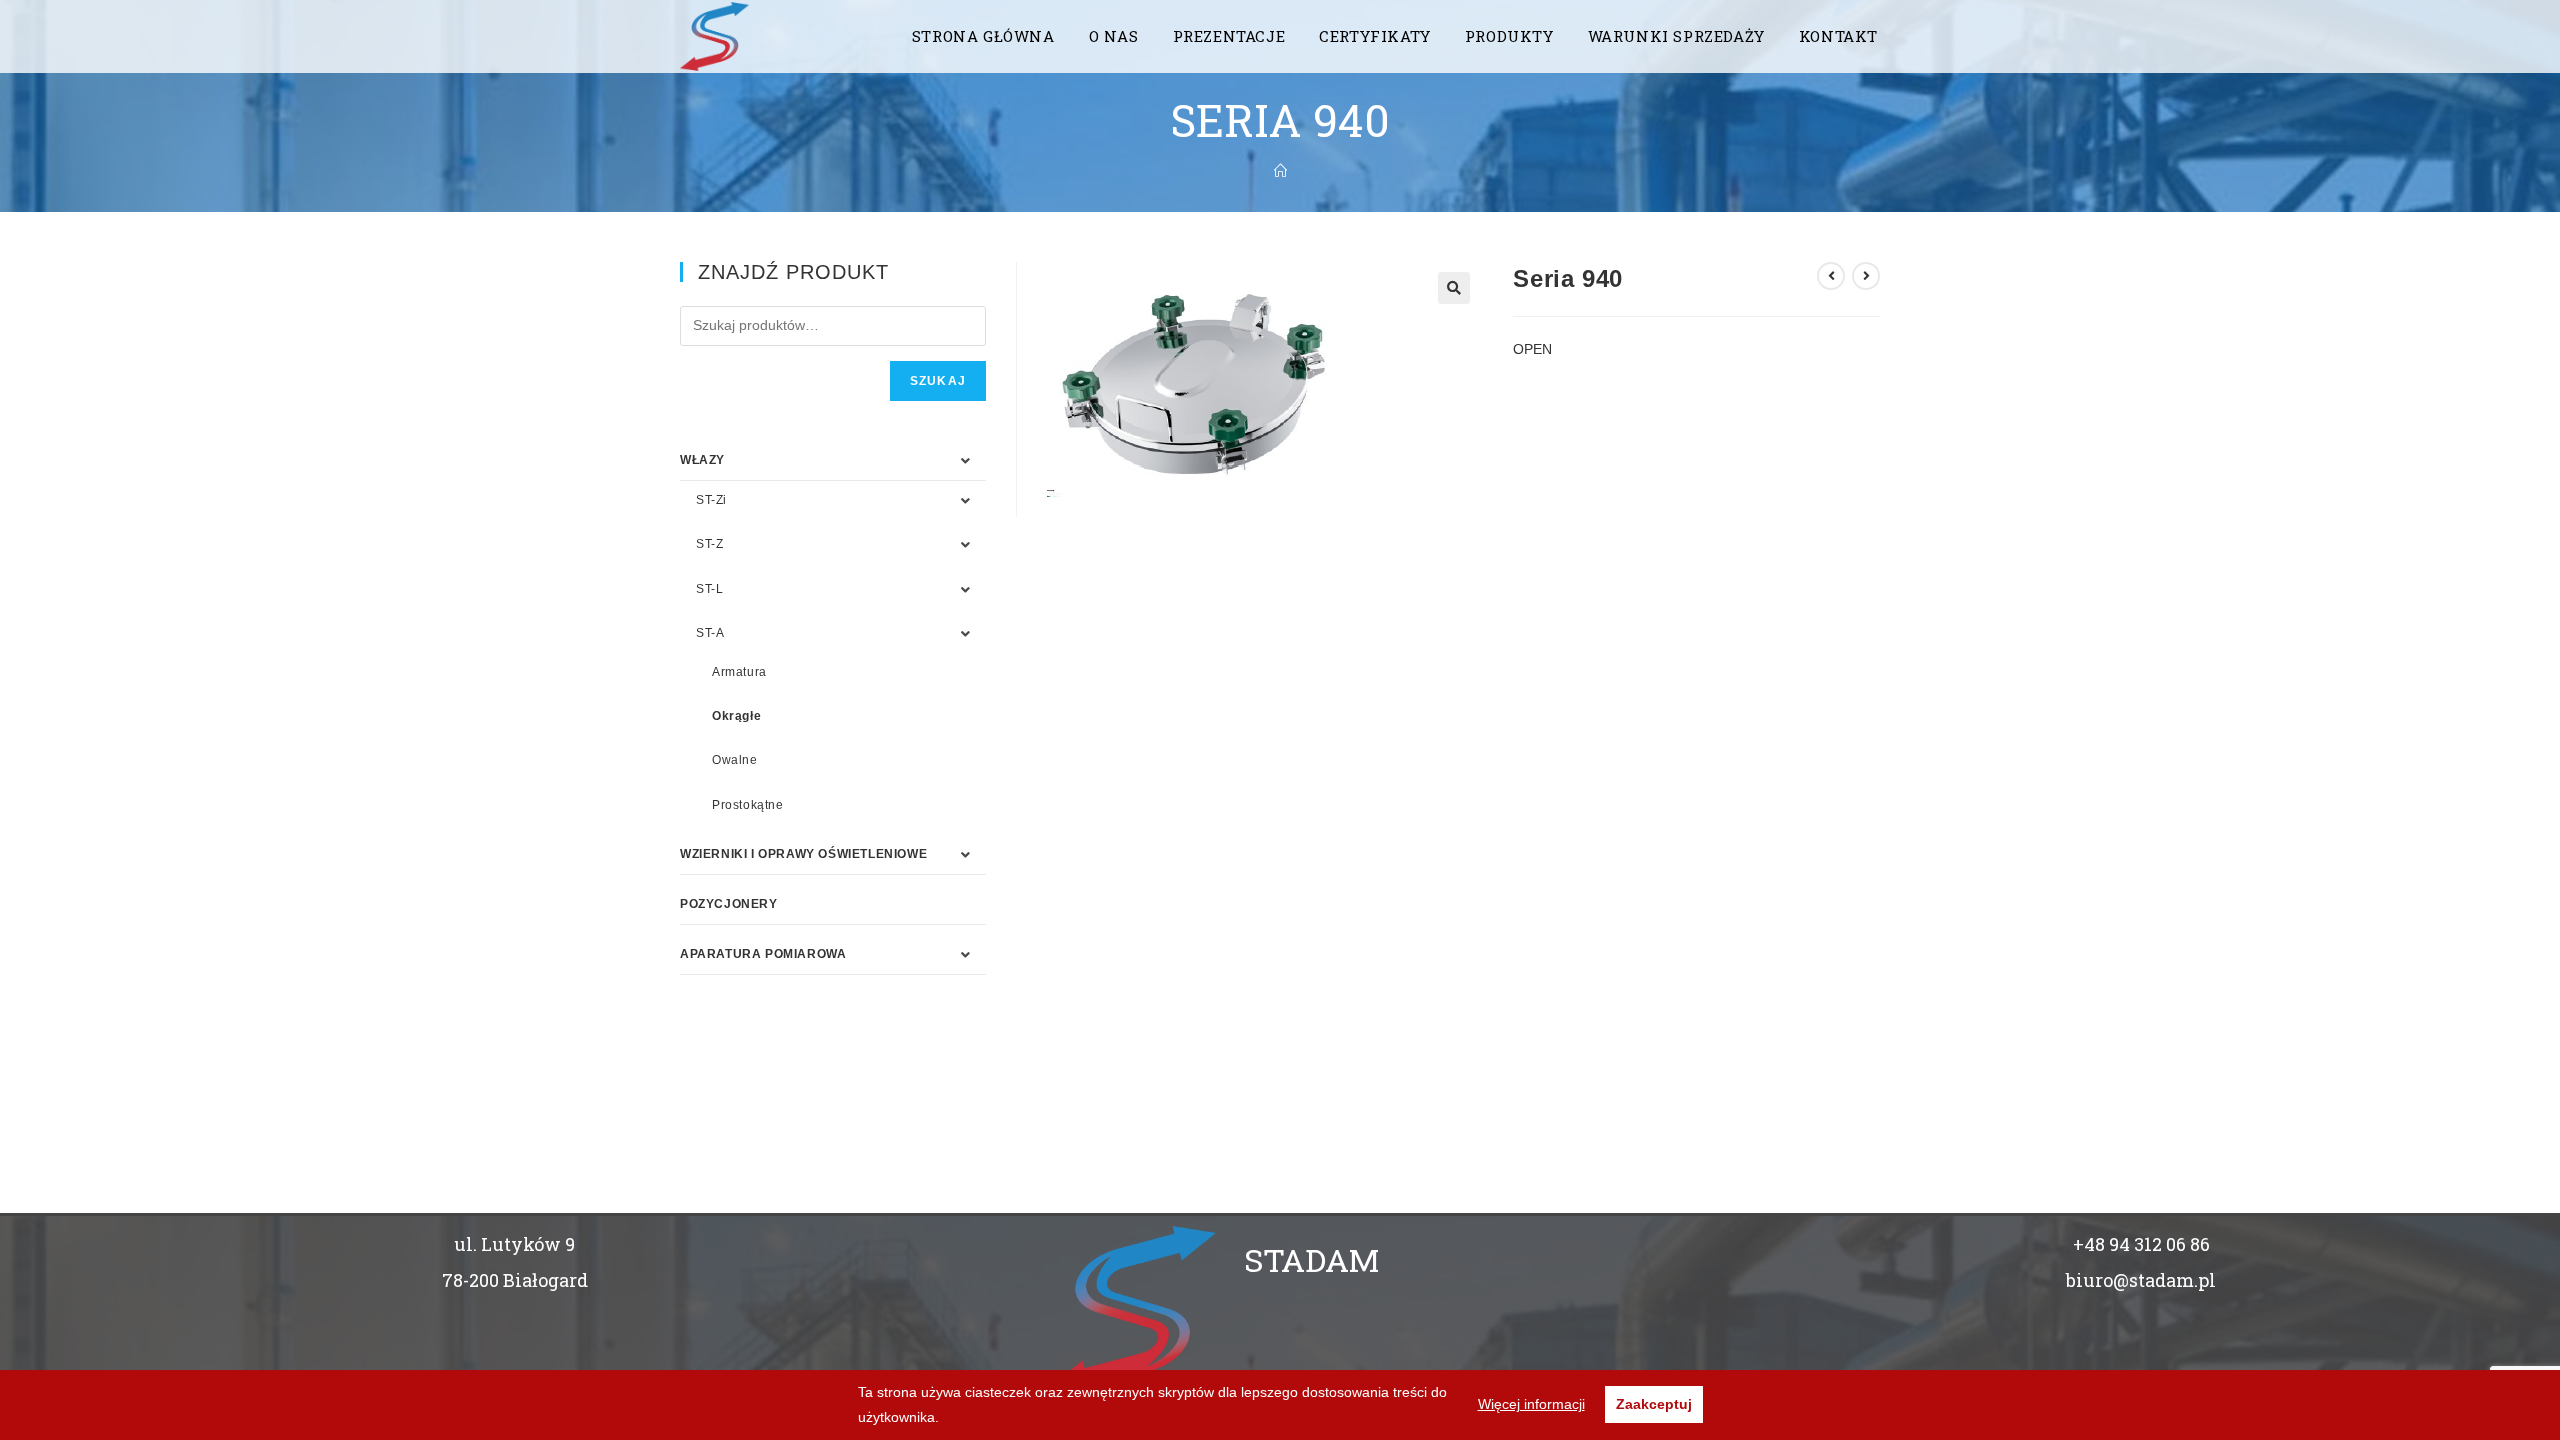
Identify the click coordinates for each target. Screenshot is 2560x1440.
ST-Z (709, 544)
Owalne (735, 760)
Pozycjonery (729, 904)
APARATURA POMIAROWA (763, 954)
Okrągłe (736, 716)
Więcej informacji (1531, 1404)
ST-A (710, 633)
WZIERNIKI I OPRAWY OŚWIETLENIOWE (803, 854)
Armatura (739, 672)
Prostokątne (748, 805)
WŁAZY (702, 460)
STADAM (1311, 1259)
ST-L (709, 589)
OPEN (1532, 349)
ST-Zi (711, 500)
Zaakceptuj (1654, 1404)
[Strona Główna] (1280, 171)
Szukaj (938, 381)
